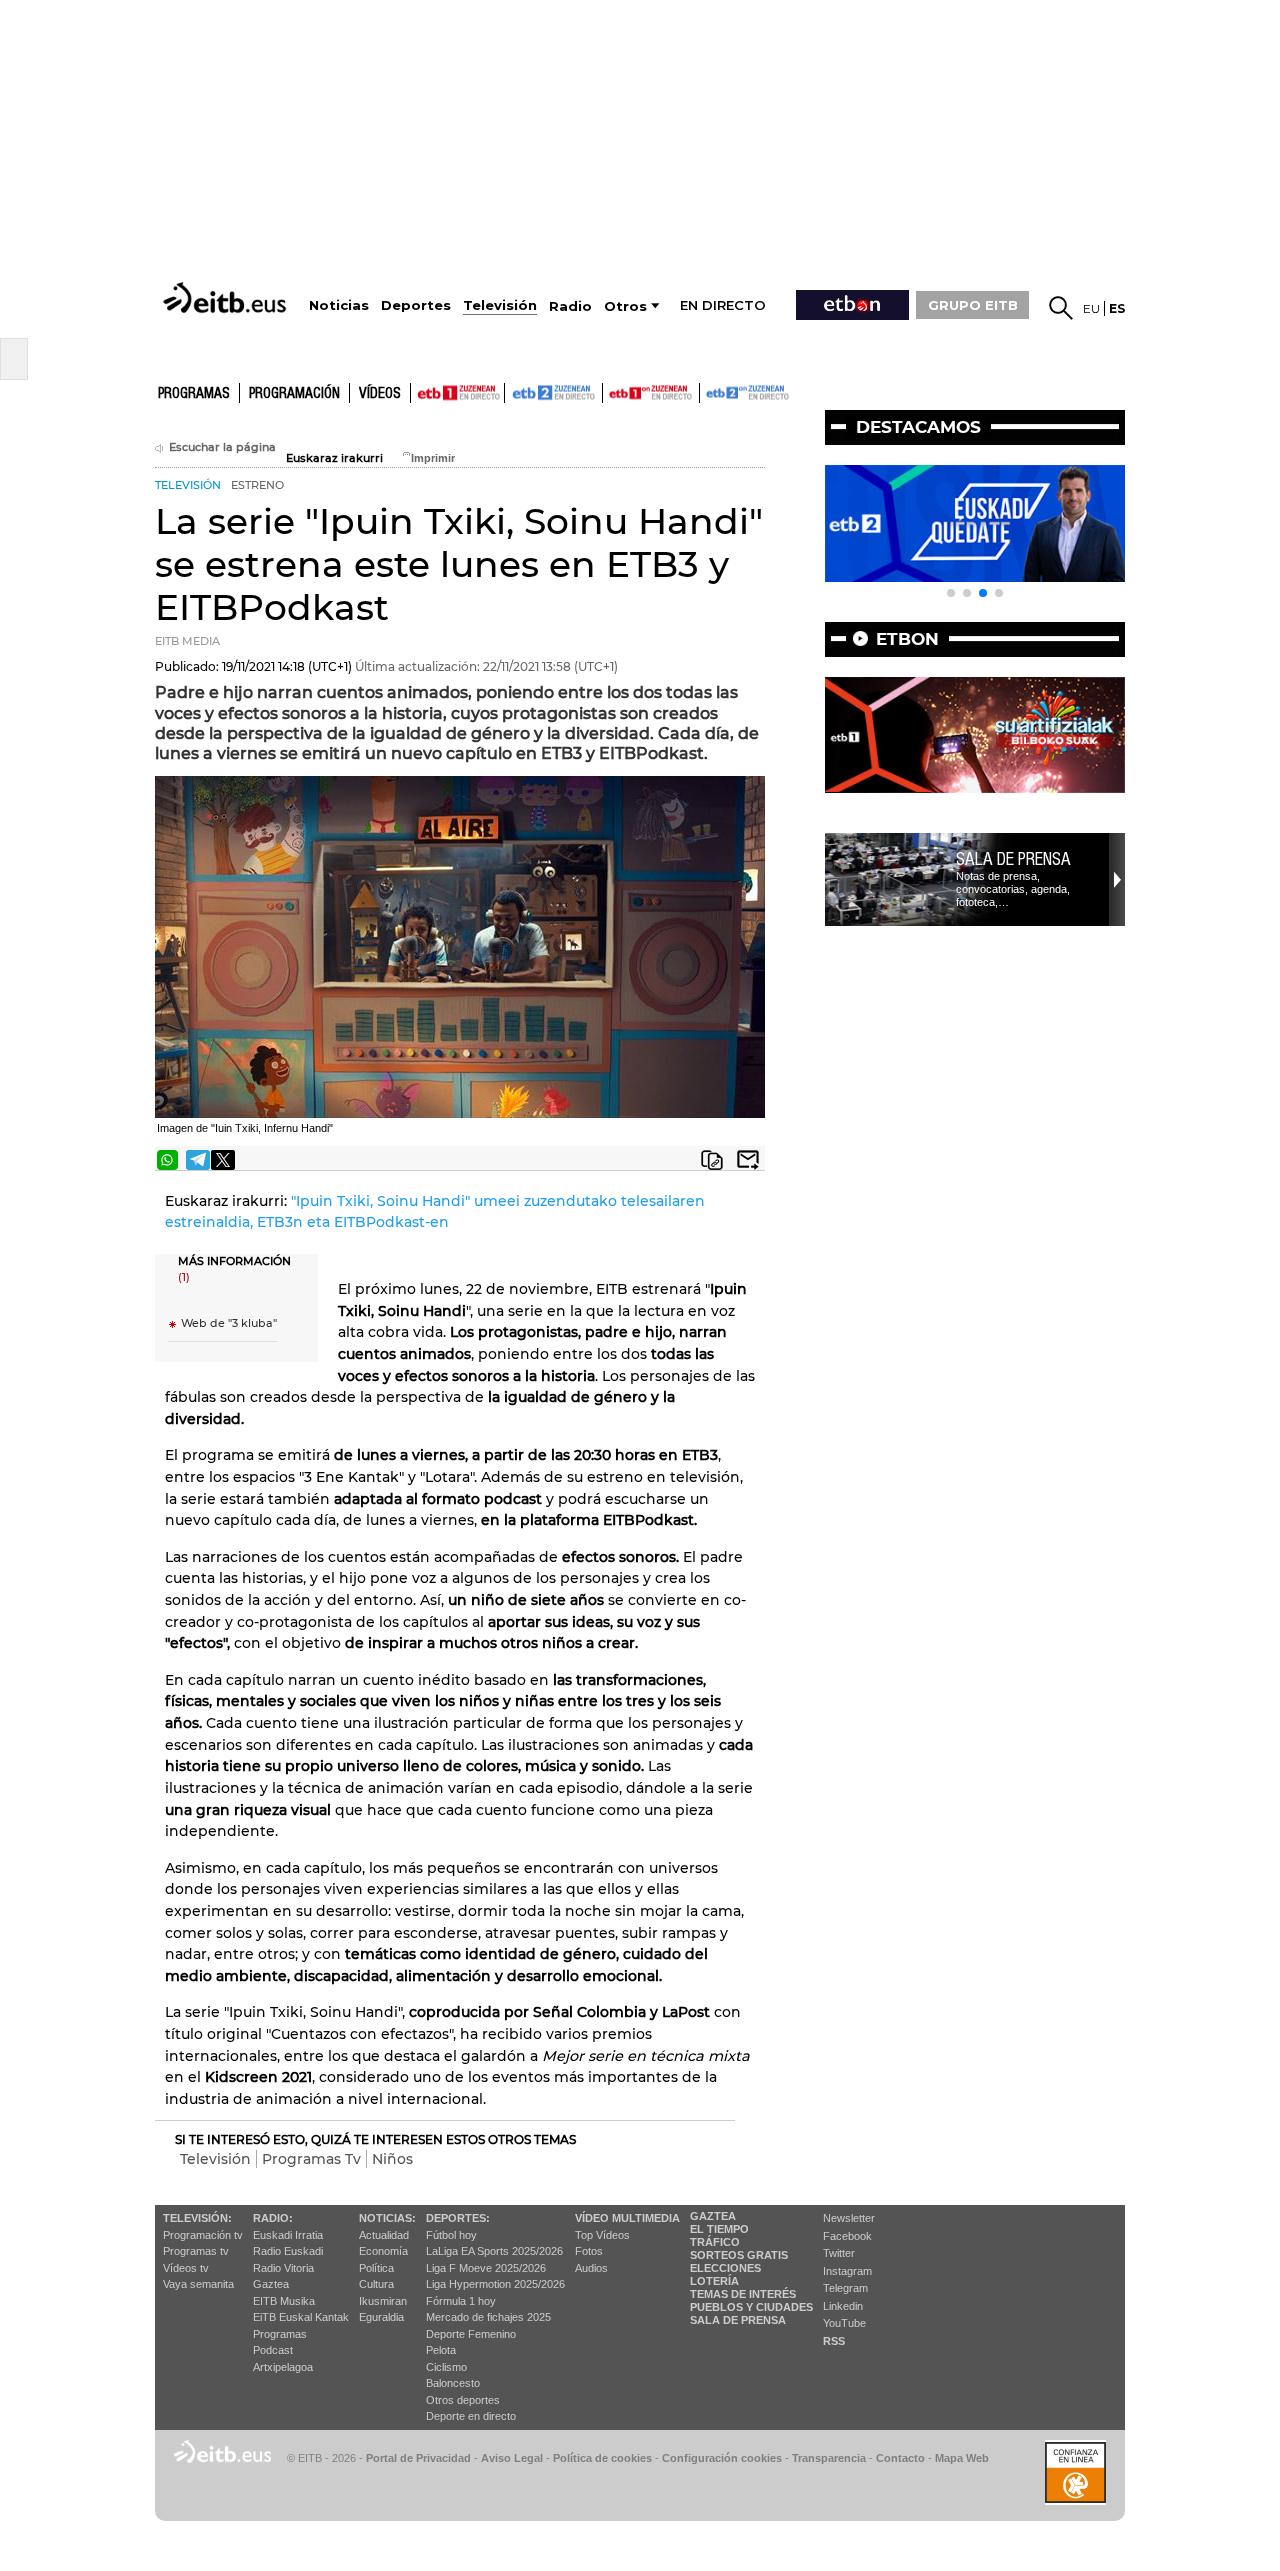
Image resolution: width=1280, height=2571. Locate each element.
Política (376, 2268)
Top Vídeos (602, 2235)
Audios (591, 2268)
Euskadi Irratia (288, 2235)
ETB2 (554, 393)
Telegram (845, 2288)
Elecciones (725, 2268)
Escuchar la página (222, 447)
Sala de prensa (1013, 859)
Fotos (589, 2251)
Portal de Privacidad (418, 2458)
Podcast (273, 2350)
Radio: (273, 2218)
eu (1091, 308)
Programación (294, 394)
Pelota (441, 2350)
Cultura (376, 2284)
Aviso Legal (512, 2458)
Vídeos (380, 394)
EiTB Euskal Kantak (301, 2317)
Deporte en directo (471, 2416)
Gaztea (271, 2284)
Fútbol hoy (451, 2235)
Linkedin (843, 2306)
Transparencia (829, 2458)
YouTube (844, 2323)
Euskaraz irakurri (334, 458)
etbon (907, 639)
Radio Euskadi (288, 2251)
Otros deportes (463, 2400)
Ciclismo (446, 2367)
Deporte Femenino (471, 2334)
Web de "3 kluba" (229, 1323)
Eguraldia (381, 2317)
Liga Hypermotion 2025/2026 (495, 2284)
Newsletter (849, 2218)
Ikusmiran (383, 2301)
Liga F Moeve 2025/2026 (486, 2268)
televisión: (197, 2218)
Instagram (847, 2271)
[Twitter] (223, 1160)
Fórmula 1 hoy (461, 2301)
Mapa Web (962, 2458)
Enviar (748, 1160)
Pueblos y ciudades (751, 2307)
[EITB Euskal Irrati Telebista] (227, 297)
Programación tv (203, 2235)
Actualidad (384, 2235)
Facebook (847, 2236)
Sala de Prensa (738, 2320)
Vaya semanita (198, 2284)
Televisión (215, 2159)
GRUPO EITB (973, 305)
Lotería (714, 2281)
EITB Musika (284, 2301)
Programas (194, 394)
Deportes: (458, 2218)
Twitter (839, 2253)
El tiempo (719, 2229)
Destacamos (918, 427)
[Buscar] (1061, 308)
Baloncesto (453, 2383)
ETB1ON (612, 391)
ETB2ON (709, 391)
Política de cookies (602, 2458)
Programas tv (196, 2251)
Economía (383, 2251)
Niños (392, 2159)
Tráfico (715, 2242)
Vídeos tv (186, 2268)
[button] (951, 593)
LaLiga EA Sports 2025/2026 (494, 2251)
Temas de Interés (743, 2294)
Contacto (900, 2458)
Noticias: (387, 2218)
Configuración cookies (722, 2458)
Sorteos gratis (739, 2255)
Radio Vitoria (283, 2268)
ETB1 (457, 393)
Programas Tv (311, 2159)
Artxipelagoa (283, 2367)
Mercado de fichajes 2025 (488, 2317)
